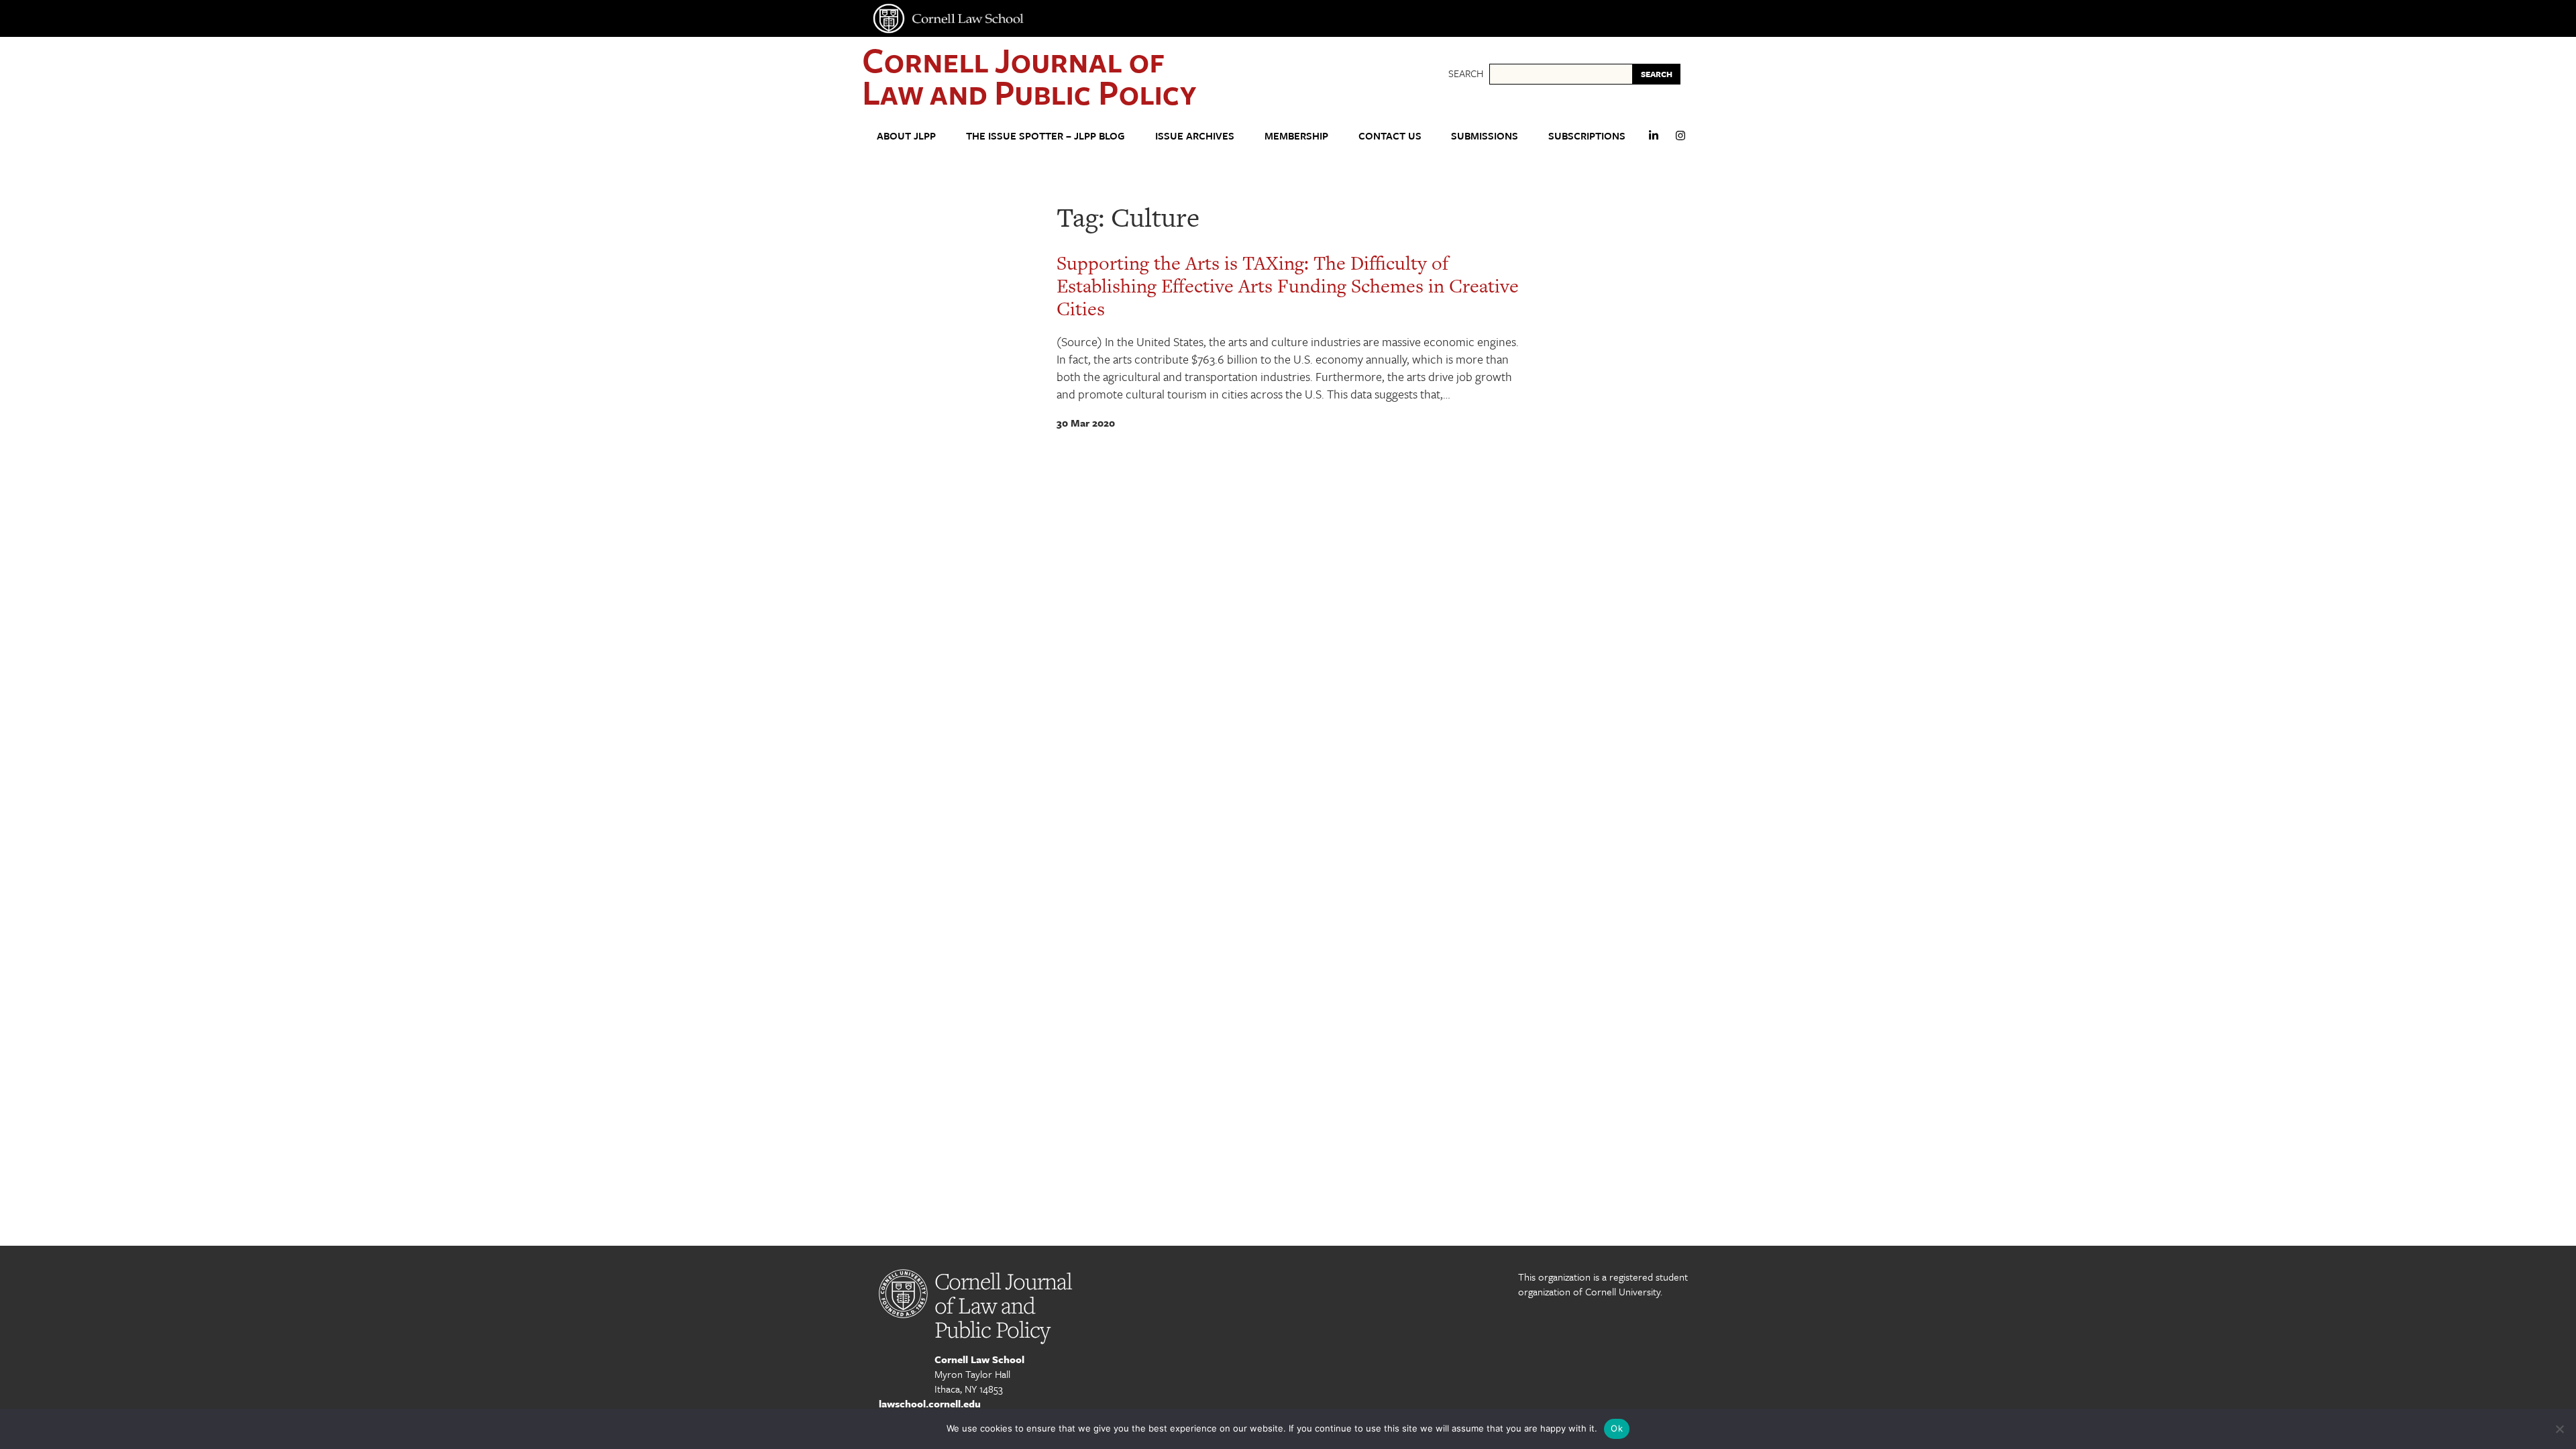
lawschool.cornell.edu (930, 1403)
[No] (2559, 1429)
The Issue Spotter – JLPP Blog (1045, 136)
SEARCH (1657, 74)
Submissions (1485, 136)
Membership (1296, 136)
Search (1466, 73)
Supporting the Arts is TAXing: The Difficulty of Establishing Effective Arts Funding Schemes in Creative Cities (1288, 286)
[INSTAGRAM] (1680, 141)
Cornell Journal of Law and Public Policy (1029, 75)
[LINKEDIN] (1654, 141)
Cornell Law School (979, 1359)
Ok (1617, 1428)
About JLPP (906, 136)
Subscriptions (1587, 136)
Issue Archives (1195, 136)
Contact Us (1390, 136)
